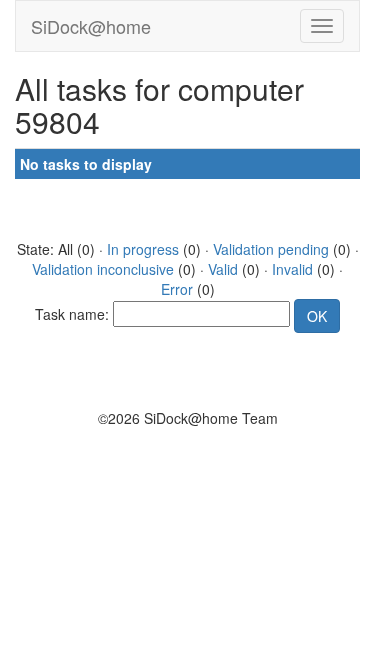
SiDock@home (91, 26)
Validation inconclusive (103, 269)
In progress (143, 249)
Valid (223, 269)
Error (177, 289)
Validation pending (271, 249)
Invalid (292, 269)
